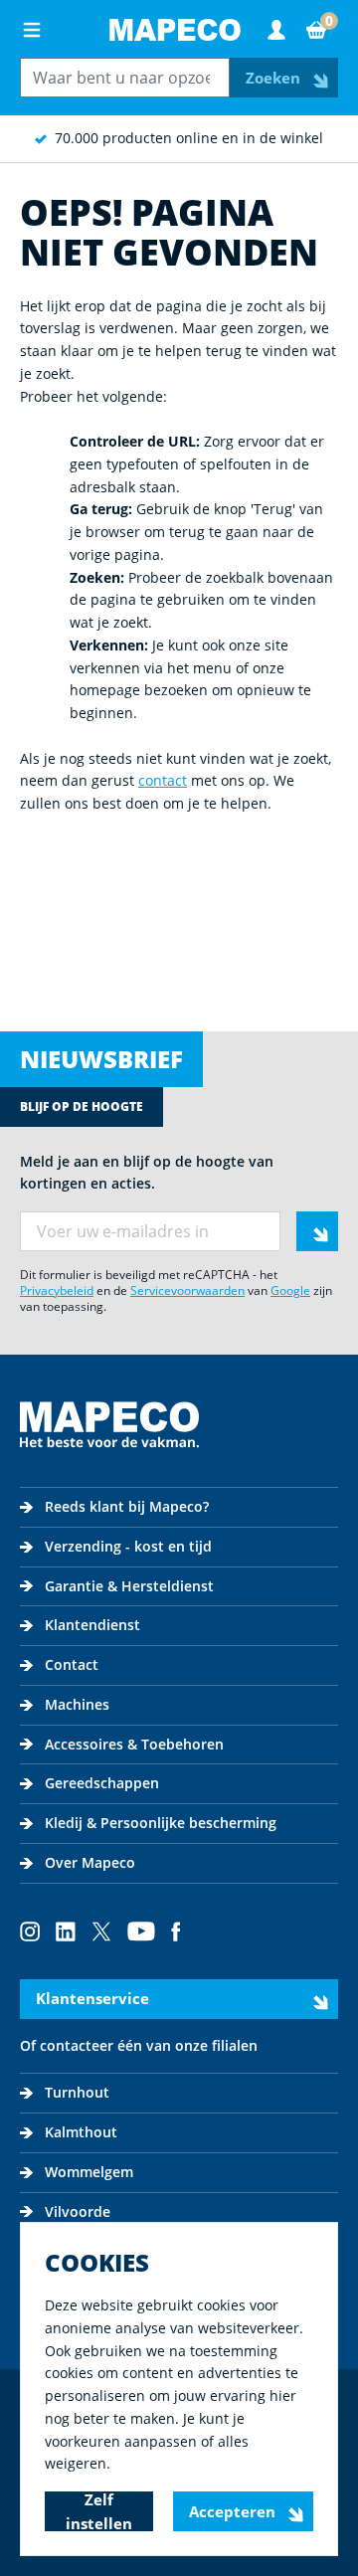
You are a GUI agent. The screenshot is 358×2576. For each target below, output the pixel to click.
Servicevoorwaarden (187, 1290)
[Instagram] (30, 1932)
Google (290, 1290)
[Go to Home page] (175, 30)
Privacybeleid (57, 1290)
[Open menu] (32, 30)
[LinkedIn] (66, 1932)
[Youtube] (141, 1932)
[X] (101, 1932)
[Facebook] (176, 1932)
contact (163, 780)
